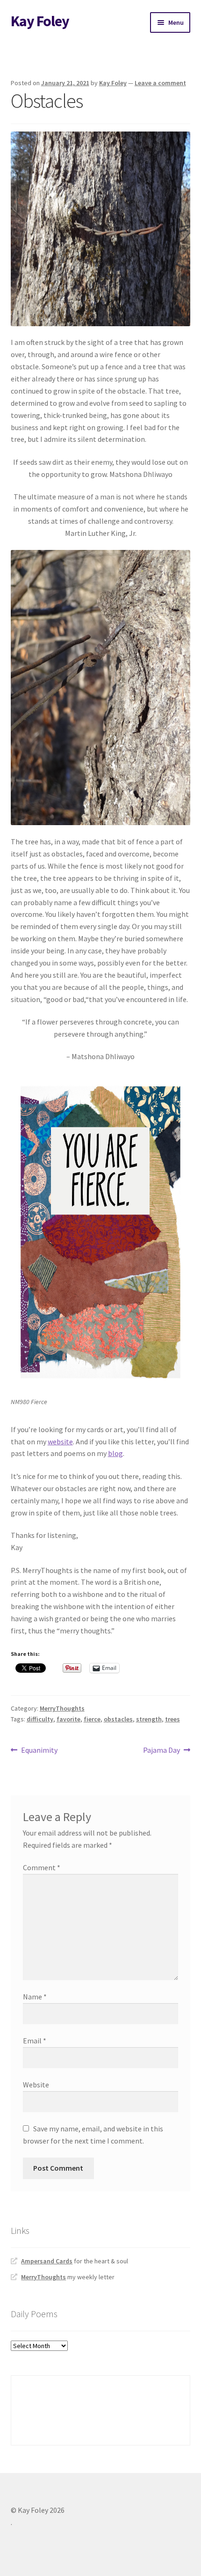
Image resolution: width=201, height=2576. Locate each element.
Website (36, 2085)
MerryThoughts (62, 1708)
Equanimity (39, 1751)
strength (149, 1719)
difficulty (40, 1719)
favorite (68, 1719)
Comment (42, 1867)
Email (35, 2041)
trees (172, 1719)
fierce (92, 1719)
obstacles (118, 1719)
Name (35, 1997)
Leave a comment (160, 83)
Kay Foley (40, 21)
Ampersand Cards (47, 2261)
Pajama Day (162, 1751)
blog (115, 1453)
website (60, 1442)
